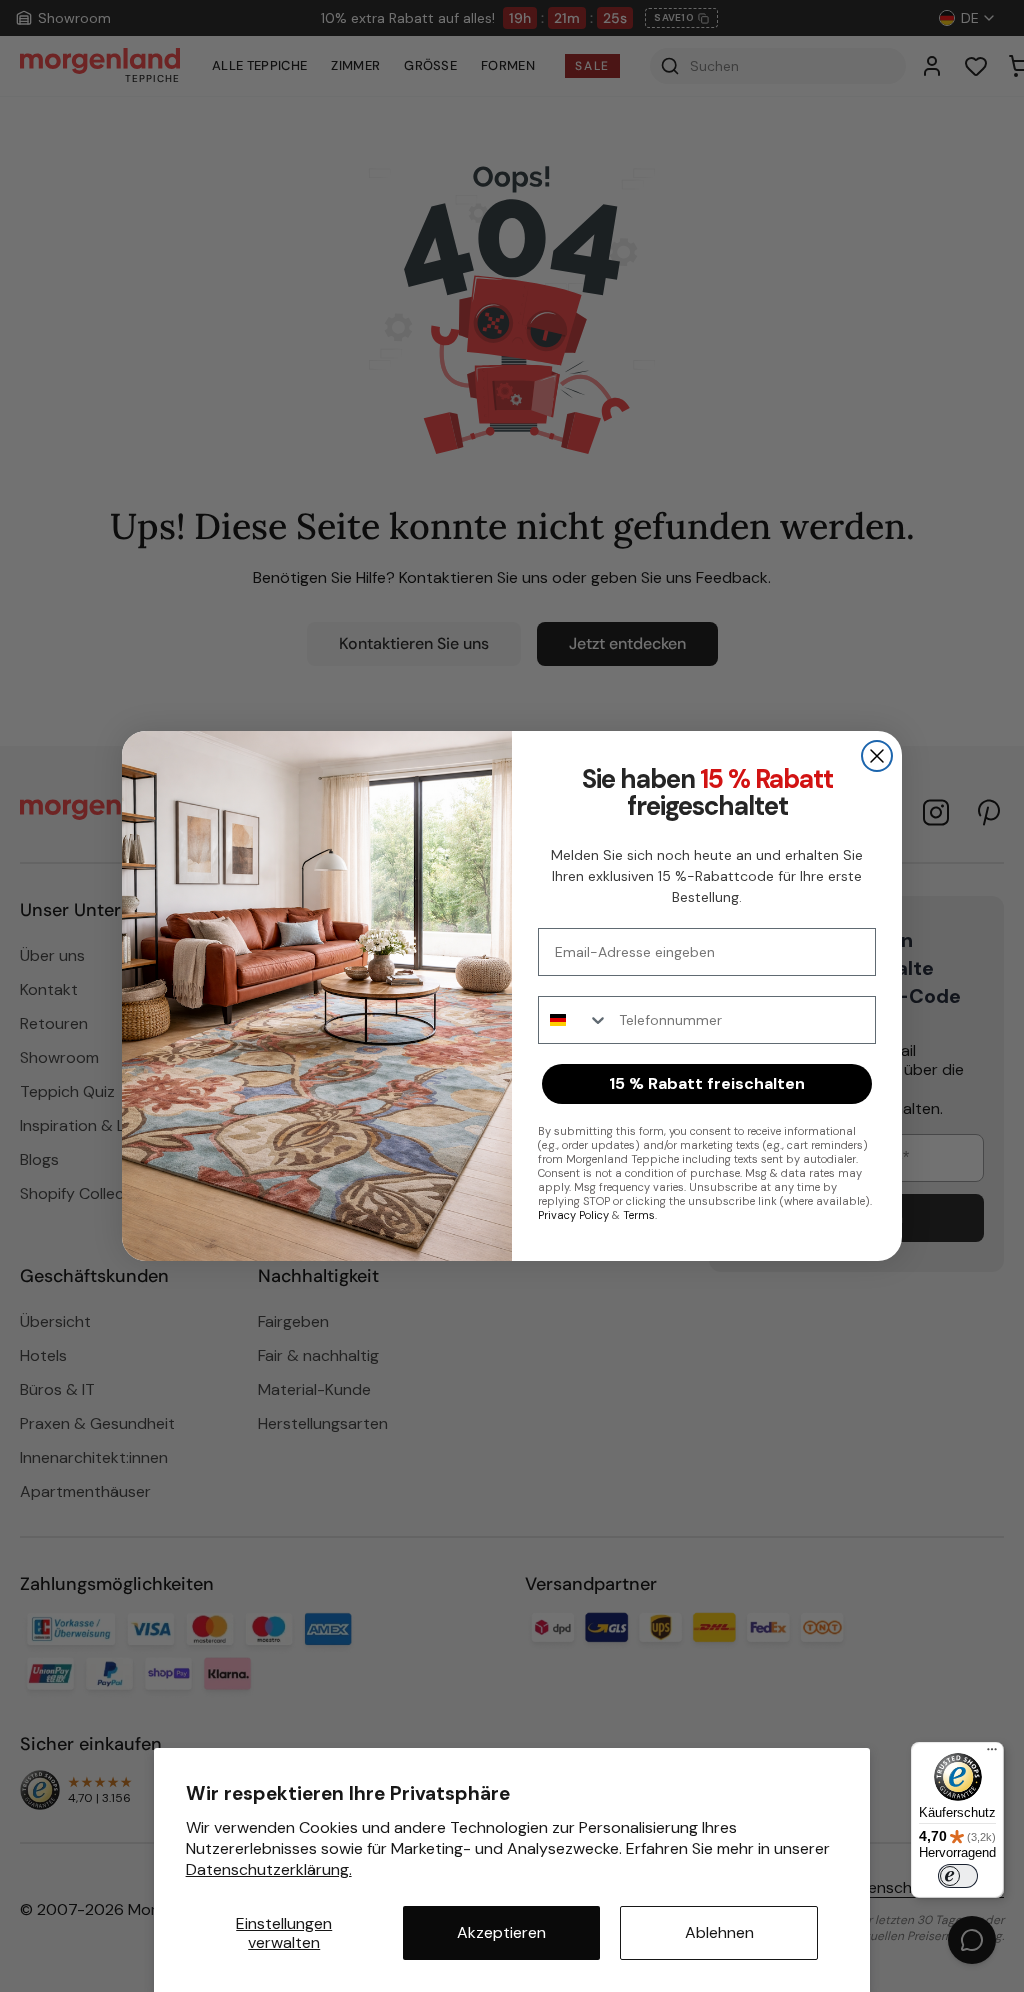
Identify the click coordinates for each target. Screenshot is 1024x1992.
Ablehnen (719, 1932)
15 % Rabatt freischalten (707, 1083)
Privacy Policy (573, 1215)
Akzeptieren (501, 1932)
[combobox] (574, 1020)
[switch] (958, 1876)
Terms (639, 1215)
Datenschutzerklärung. (269, 1869)
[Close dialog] (877, 756)
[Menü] (992, 1754)
